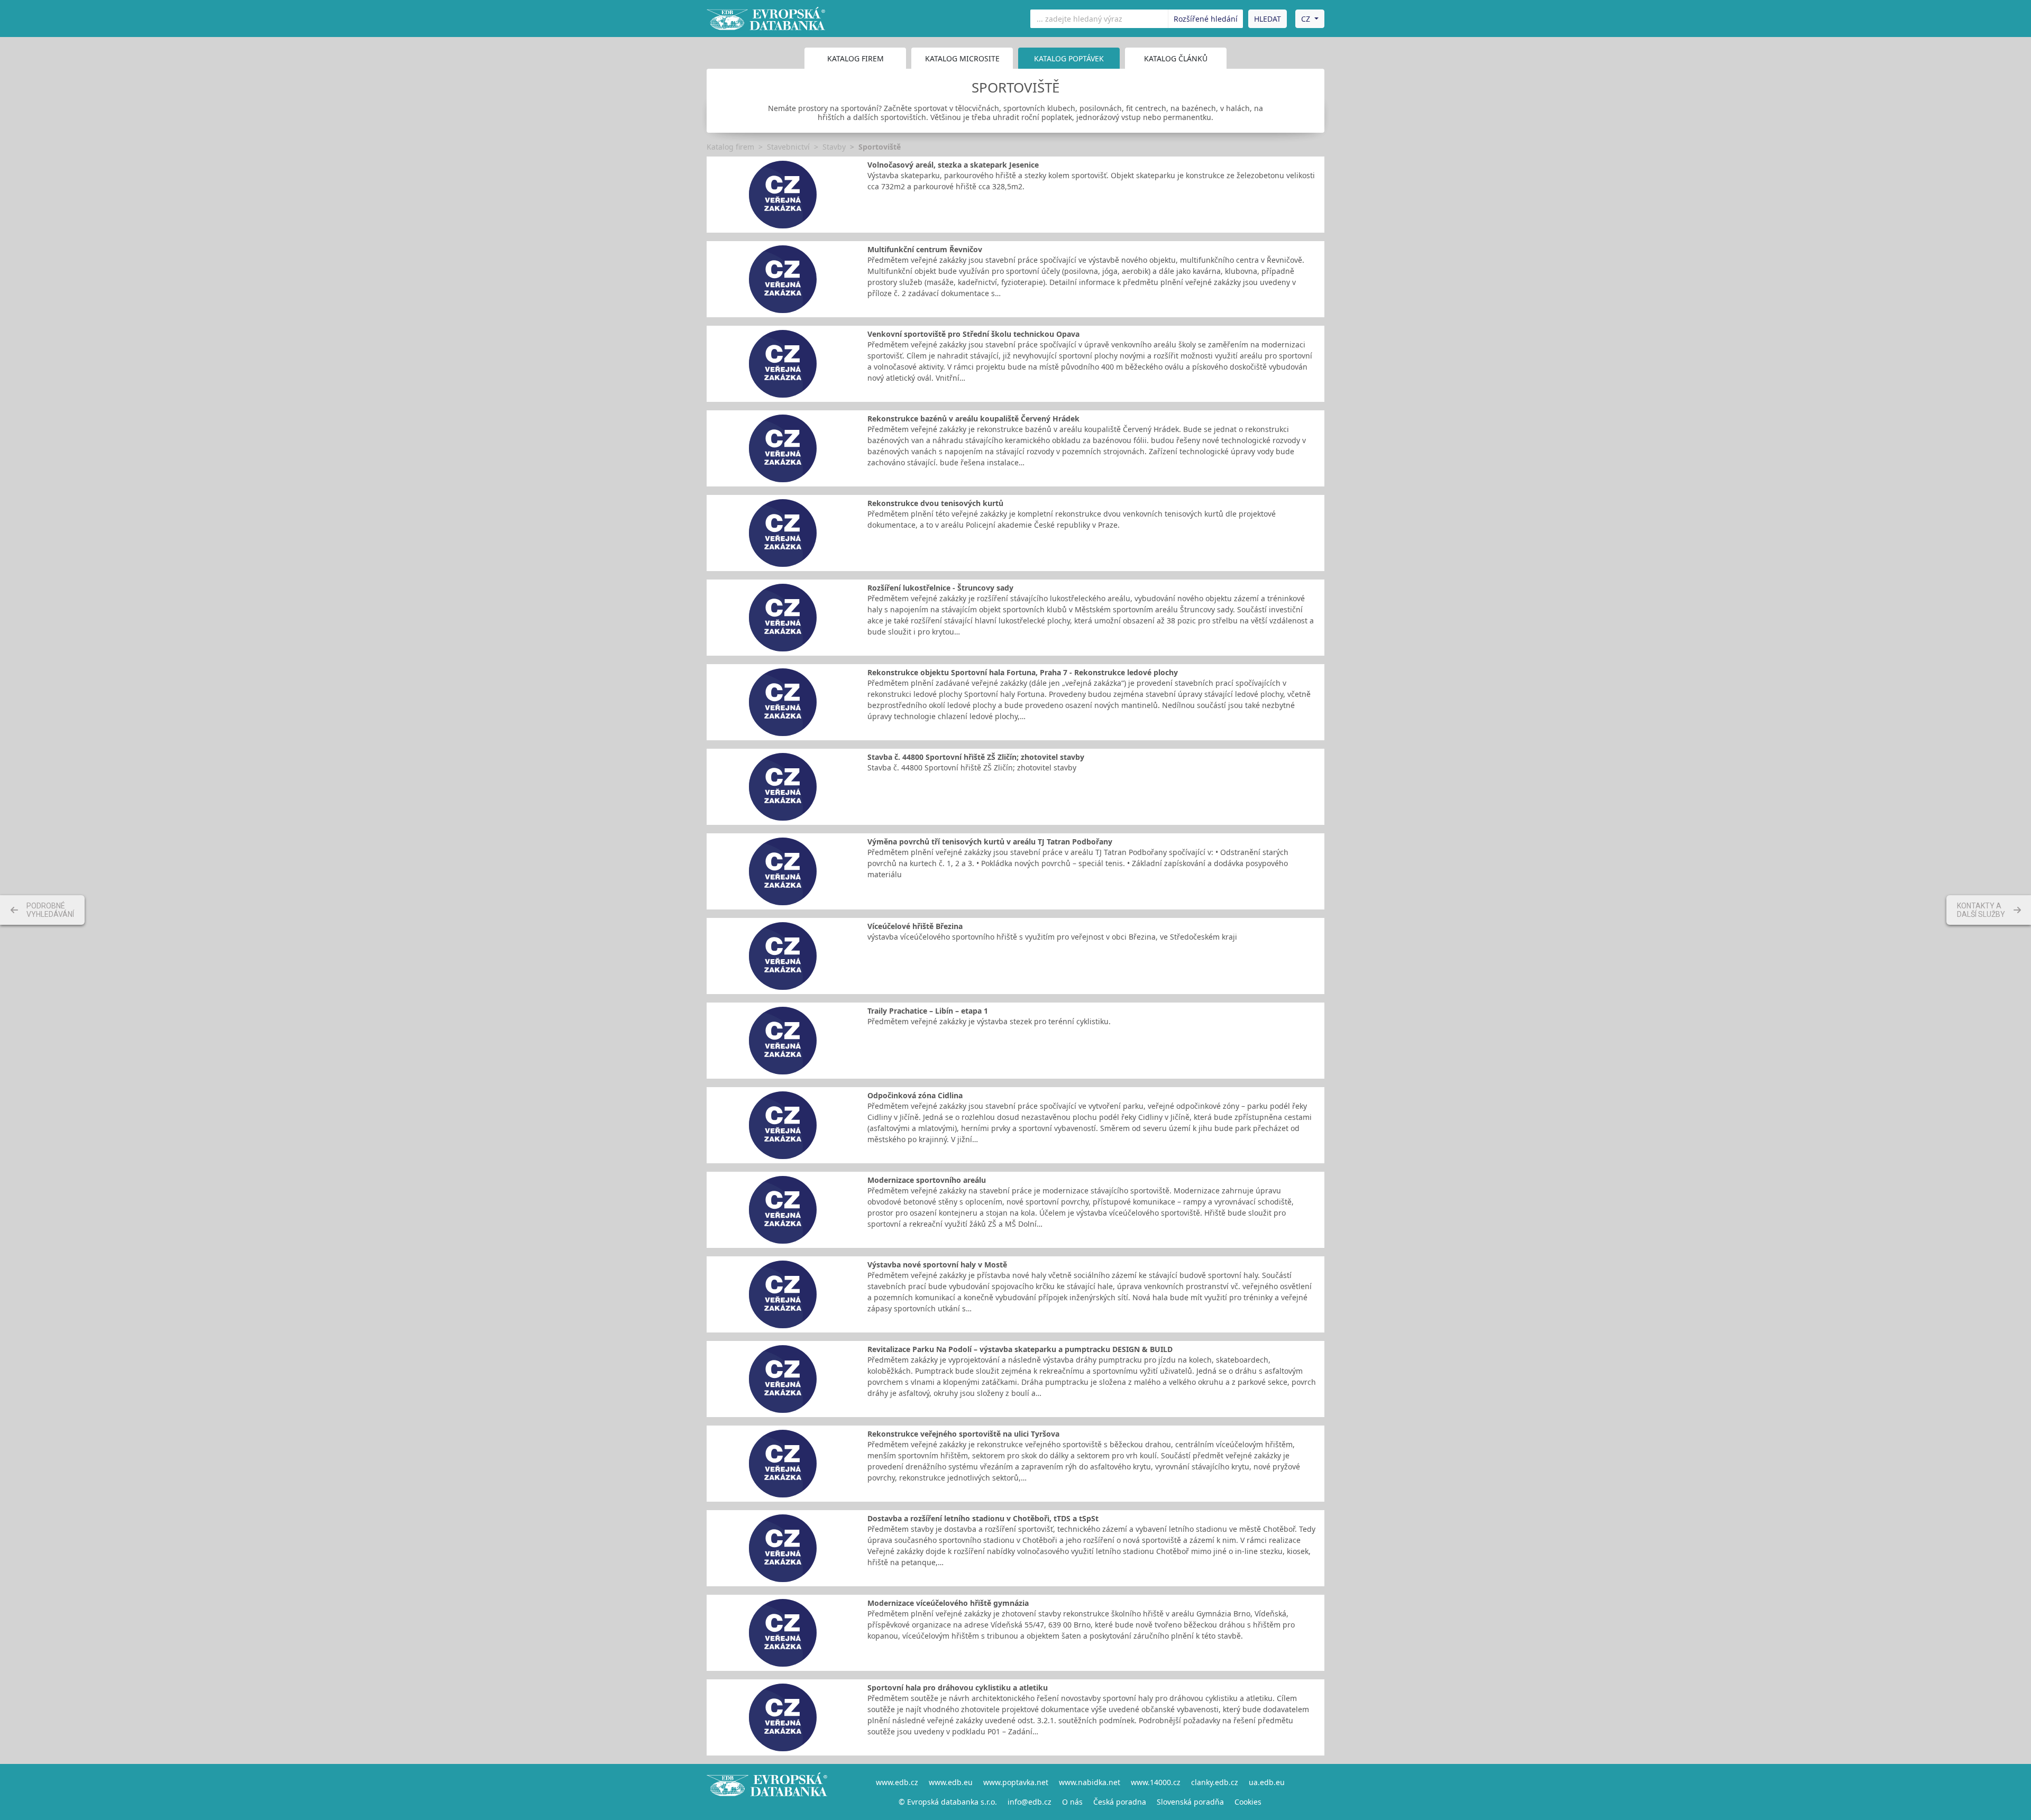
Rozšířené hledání (1206, 19)
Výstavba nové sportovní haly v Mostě (937, 1265)
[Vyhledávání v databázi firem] (767, 1792)
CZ (1306, 19)
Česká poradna (1120, 1802)
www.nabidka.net (1090, 1782)
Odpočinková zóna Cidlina (915, 1095)
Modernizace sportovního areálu (927, 1180)
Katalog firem (856, 58)
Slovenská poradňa (1190, 1802)
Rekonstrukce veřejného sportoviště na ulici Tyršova (963, 1434)
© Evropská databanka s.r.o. (948, 1802)
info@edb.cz (1030, 1802)
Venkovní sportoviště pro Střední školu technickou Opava (973, 334)
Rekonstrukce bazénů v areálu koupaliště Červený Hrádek (973, 419)
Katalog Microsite (962, 58)
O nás (1072, 1802)
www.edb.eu (951, 1782)
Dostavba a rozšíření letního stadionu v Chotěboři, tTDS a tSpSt (983, 1518)
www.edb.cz (897, 1782)
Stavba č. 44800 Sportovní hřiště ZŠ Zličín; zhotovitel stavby (976, 757)
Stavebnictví (788, 147)
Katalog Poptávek (1069, 58)
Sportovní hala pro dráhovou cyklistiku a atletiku (958, 1688)
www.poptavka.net (1016, 1782)
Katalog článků (1176, 58)
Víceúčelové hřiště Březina (915, 926)
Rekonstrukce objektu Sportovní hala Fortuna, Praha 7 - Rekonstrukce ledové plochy (1023, 672)
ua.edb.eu (1267, 1782)
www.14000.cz (1156, 1782)
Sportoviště (880, 147)
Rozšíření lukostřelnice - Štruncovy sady (940, 588)
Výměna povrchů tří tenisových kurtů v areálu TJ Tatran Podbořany (990, 842)
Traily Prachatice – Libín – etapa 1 (928, 1011)
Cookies (1248, 1802)
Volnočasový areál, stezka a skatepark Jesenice (953, 165)
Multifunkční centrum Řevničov (925, 249)
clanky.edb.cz (1215, 1782)
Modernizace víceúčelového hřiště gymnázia (948, 1603)
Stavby (834, 147)
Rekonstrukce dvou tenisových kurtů (935, 503)
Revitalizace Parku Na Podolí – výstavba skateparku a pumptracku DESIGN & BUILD (1020, 1349)
